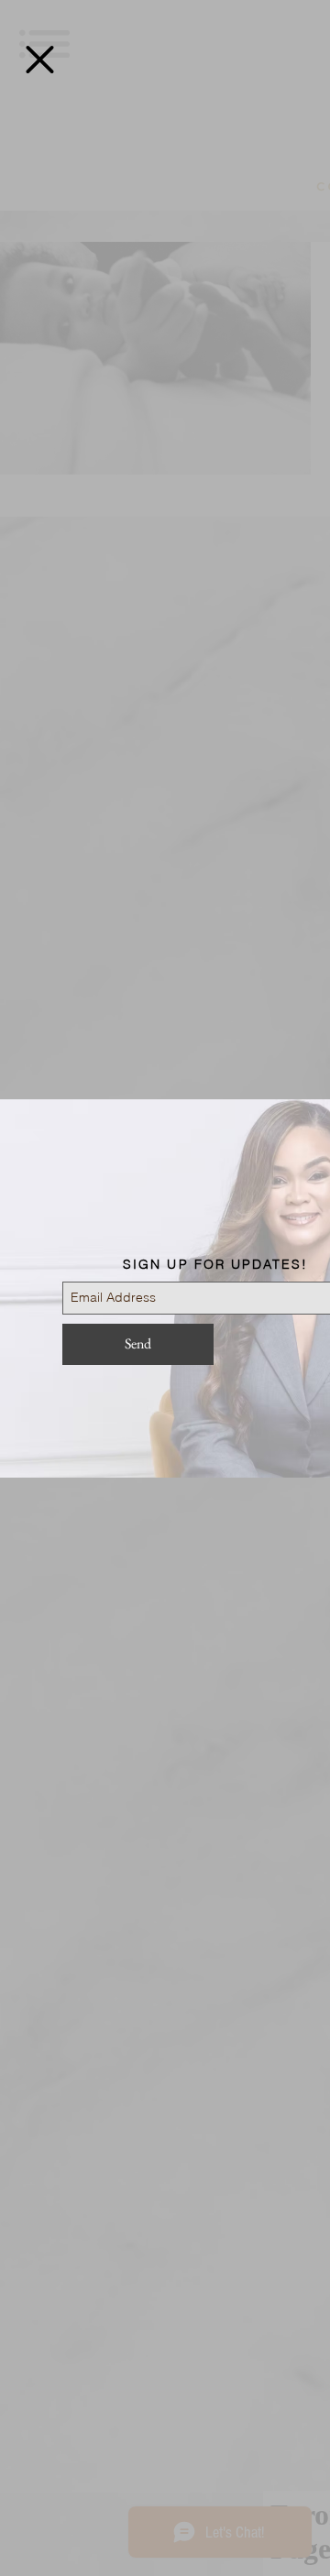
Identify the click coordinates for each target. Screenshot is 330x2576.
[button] (40, 60)
